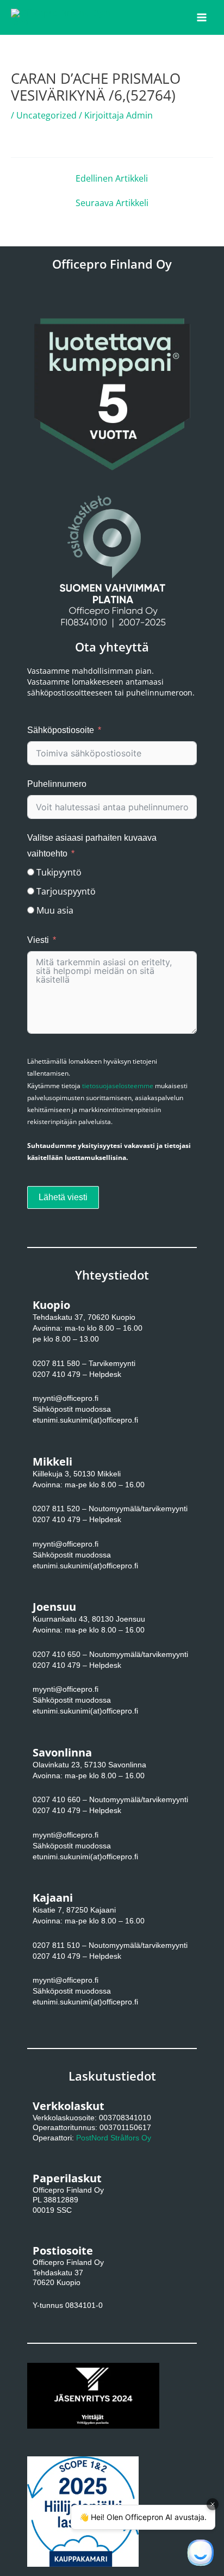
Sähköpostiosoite (61, 730)
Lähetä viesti (63, 1197)
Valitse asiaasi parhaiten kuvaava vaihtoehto (92, 846)
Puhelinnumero (57, 784)
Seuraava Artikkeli (112, 203)
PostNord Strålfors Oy (114, 2138)
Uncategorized (46, 115)
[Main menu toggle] (202, 17)
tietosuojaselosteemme (118, 1086)
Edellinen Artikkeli (112, 178)
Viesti (38, 940)
